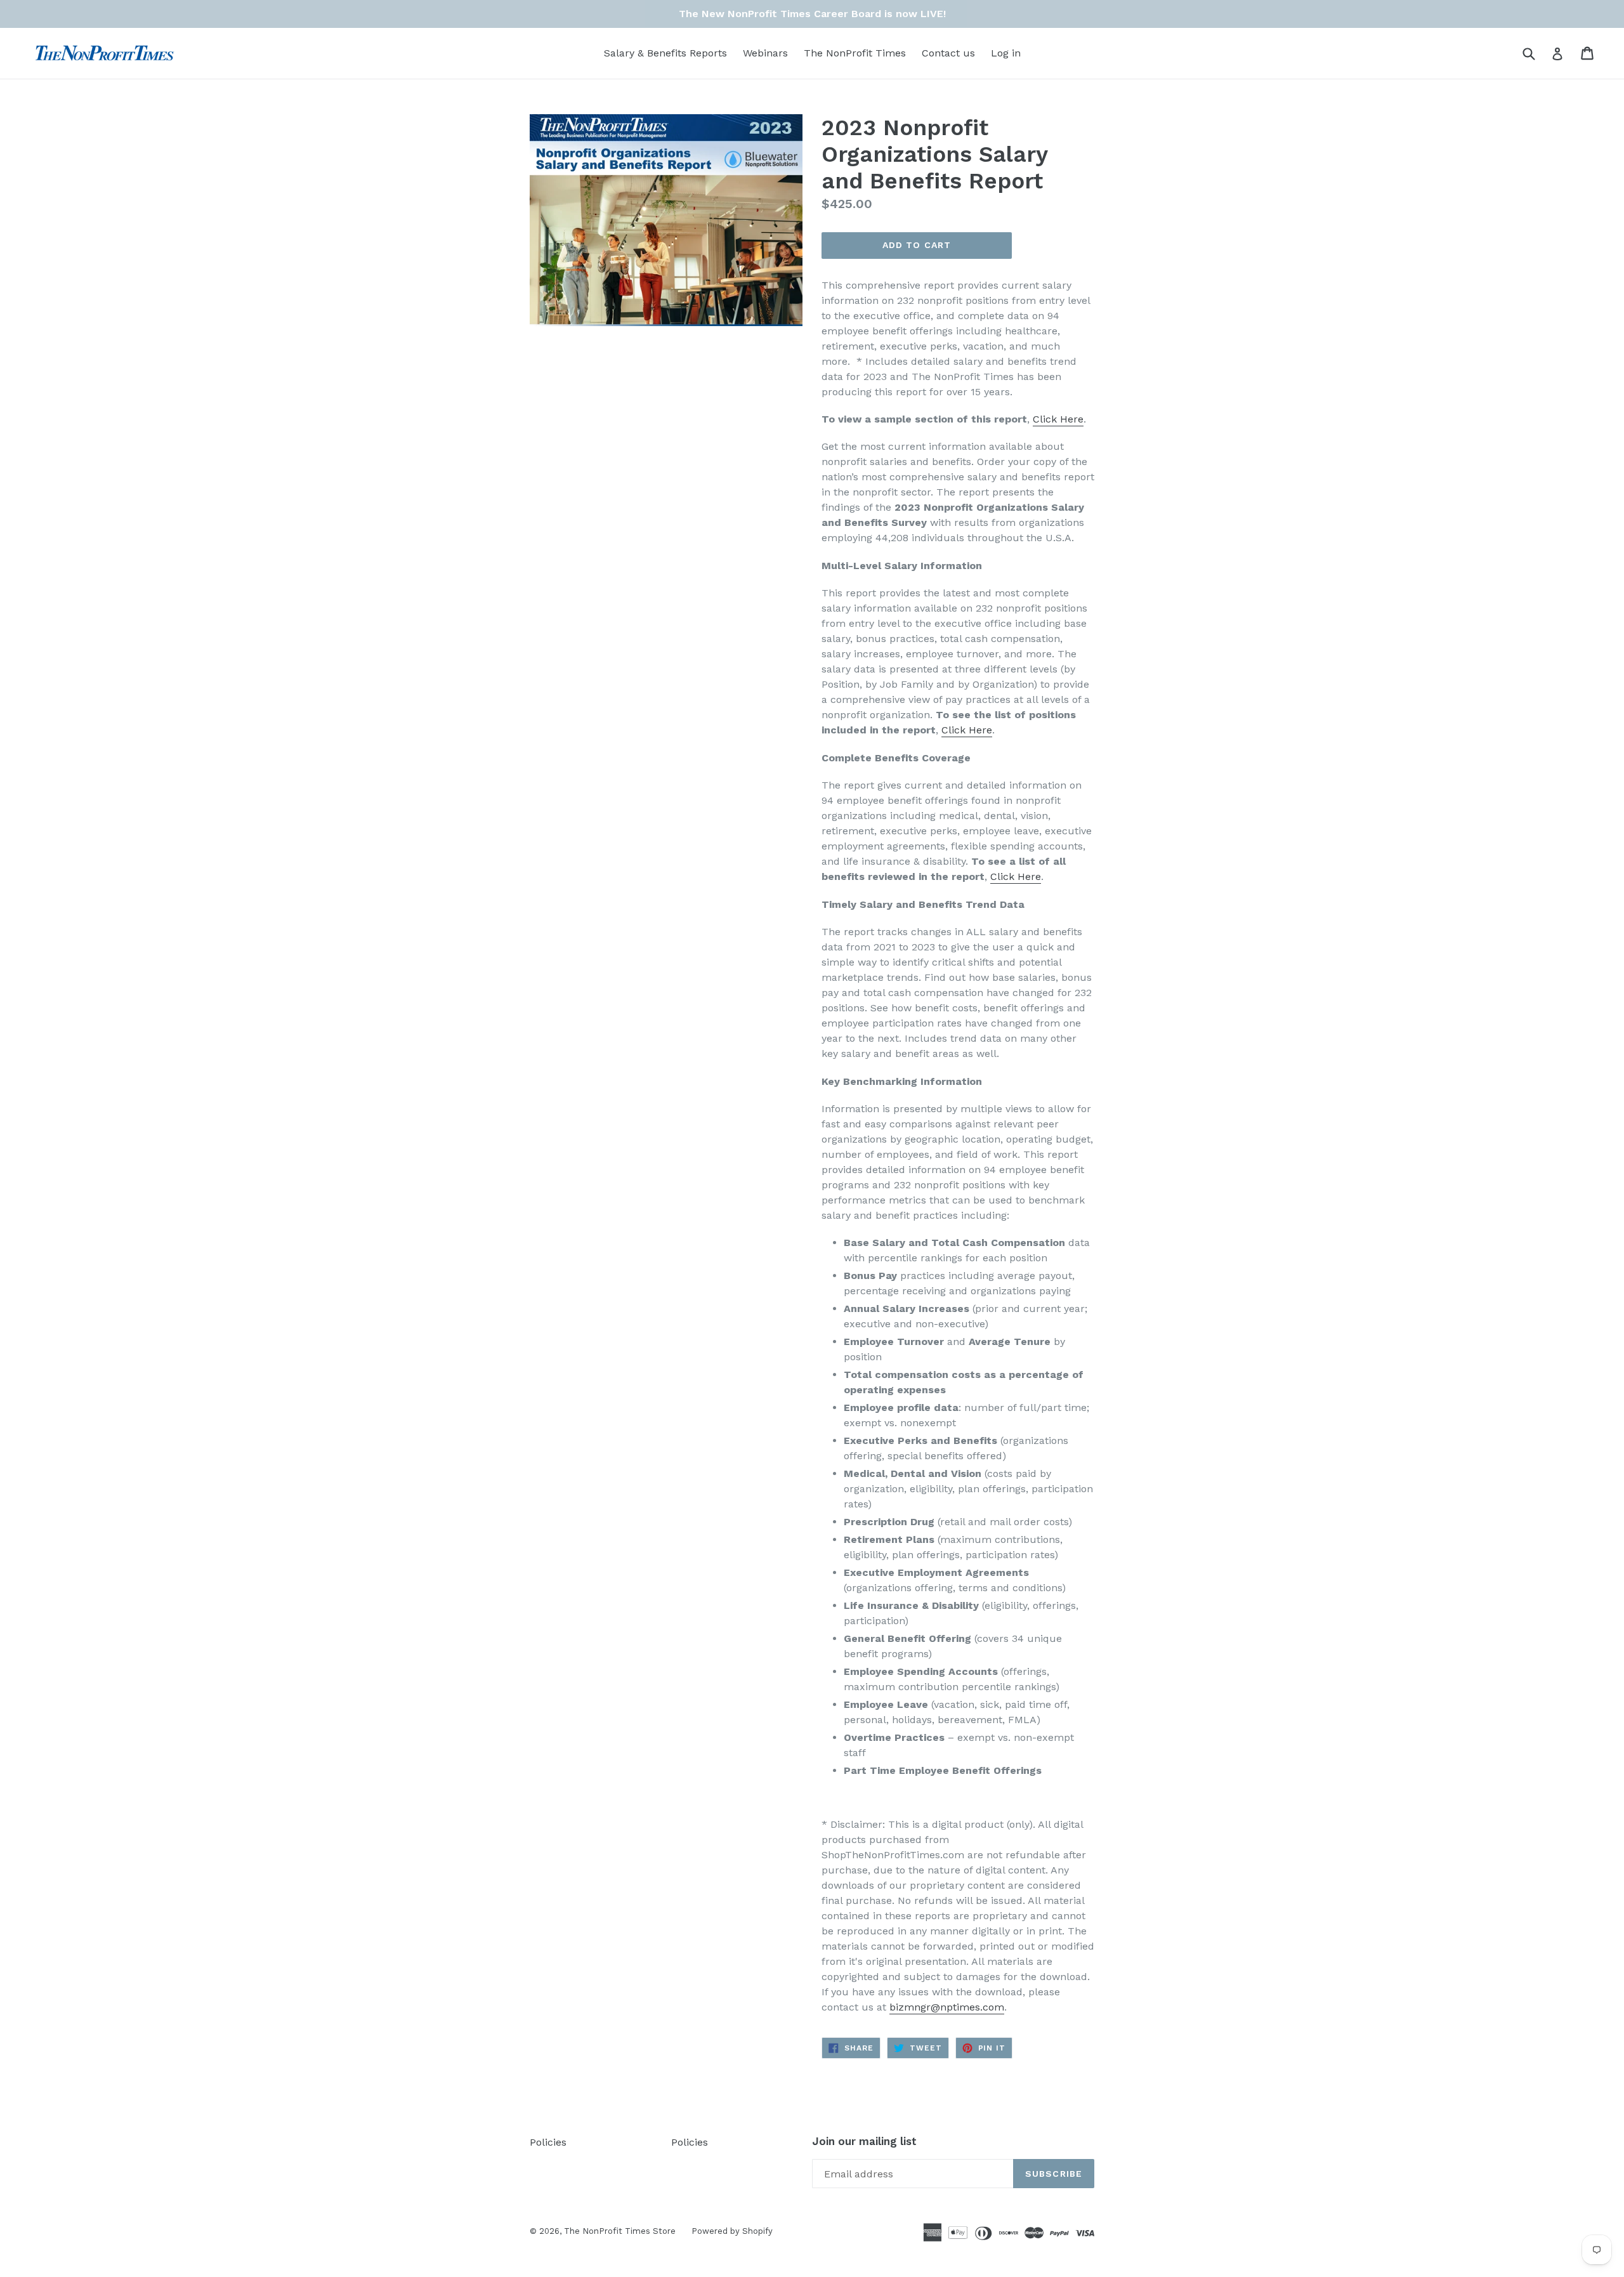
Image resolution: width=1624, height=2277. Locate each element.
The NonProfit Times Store (620, 2231)
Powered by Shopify (732, 2231)
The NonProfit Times (855, 53)
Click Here (967, 730)
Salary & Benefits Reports (665, 53)
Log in (1006, 53)
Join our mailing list (864, 2141)
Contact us (948, 53)
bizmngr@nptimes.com (947, 2007)
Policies (548, 2142)
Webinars (765, 53)
